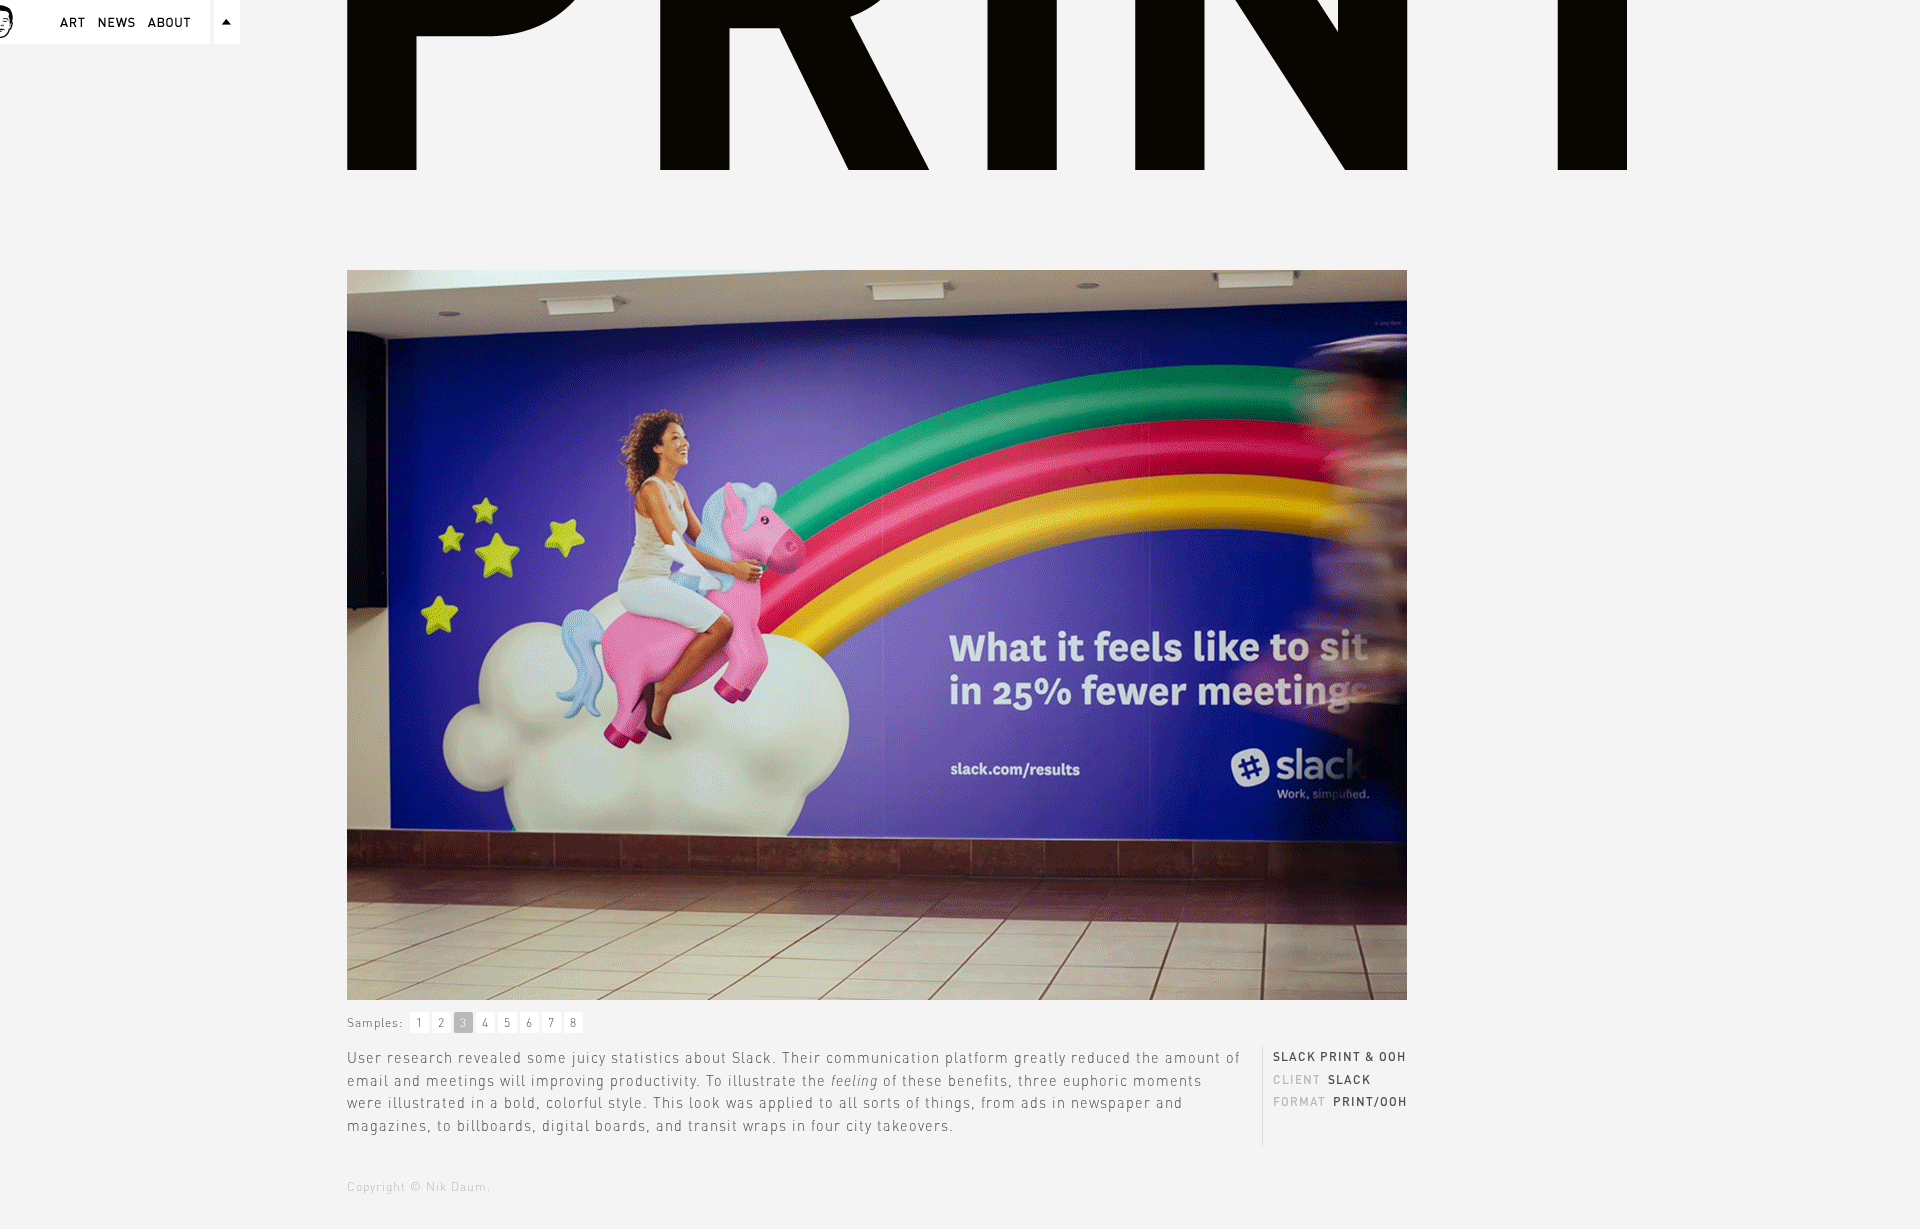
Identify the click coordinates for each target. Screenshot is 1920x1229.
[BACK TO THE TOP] (227, 22)
